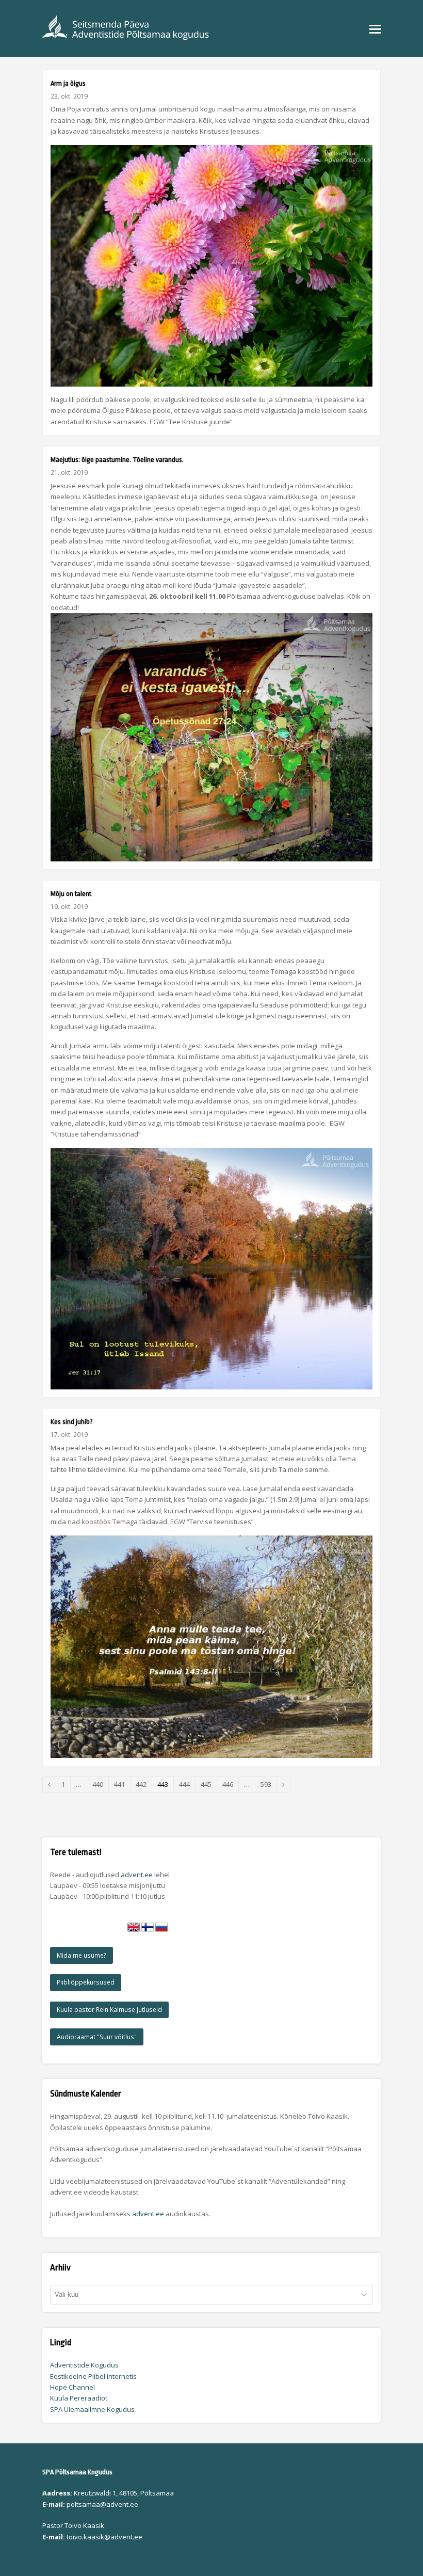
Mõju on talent (71, 894)
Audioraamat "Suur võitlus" (97, 2037)
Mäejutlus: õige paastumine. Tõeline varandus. (117, 460)
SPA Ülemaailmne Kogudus (92, 2409)
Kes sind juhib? (72, 1422)
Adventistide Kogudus (84, 2365)
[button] (375, 28)
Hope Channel (72, 2387)
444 (187, 1784)
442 (144, 1784)
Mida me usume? (82, 1955)
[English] (134, 1931)
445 (209, 1784)
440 (100, 1784)
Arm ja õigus (68, 83)
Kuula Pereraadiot (79, 2398)
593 (269, 1784)
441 (122, 1784)
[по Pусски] (161, 1931)
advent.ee (137, 1875)
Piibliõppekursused (86, 1982)
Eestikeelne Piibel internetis (93, 2376)
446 (230, 1784)
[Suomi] (148, 1931)
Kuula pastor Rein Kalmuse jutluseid (109, 2010)
